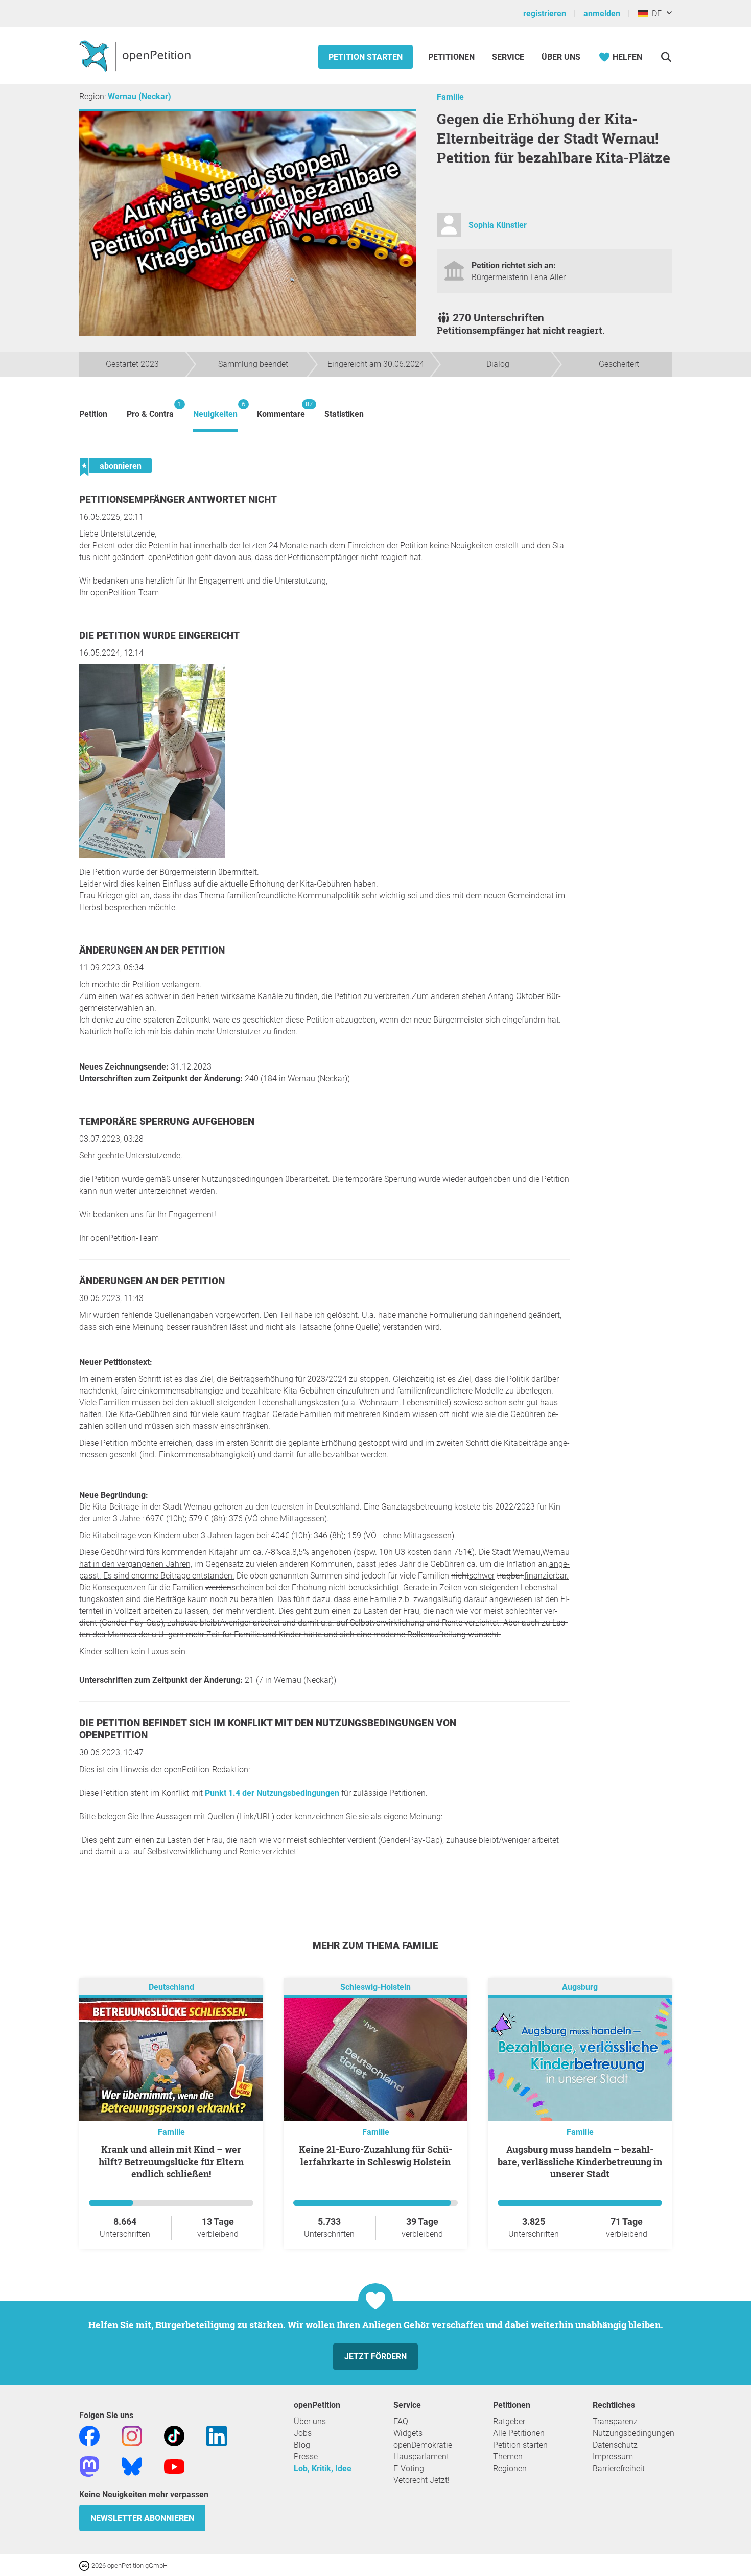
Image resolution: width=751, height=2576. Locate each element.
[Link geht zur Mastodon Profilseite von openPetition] (89, 2466)
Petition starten (366, 57)
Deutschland (171, 1987)
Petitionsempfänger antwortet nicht (178, 500)
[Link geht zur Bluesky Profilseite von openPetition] (132, 2466)
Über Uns (561, 57)
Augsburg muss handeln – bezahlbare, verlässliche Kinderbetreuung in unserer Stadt (580, 2162)
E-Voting (409, 2468)
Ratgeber (509, 2421)
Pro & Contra (150, 410)
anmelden (602, 14)
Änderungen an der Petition (152, 950)
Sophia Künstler (498, 225)
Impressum (613, 2457)
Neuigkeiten (215, 410)
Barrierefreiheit (619, 2468)
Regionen (510, 2468)
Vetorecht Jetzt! (421, 2480)
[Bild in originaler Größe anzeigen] (152, 855)
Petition (93, 414)
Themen (508, 2457)
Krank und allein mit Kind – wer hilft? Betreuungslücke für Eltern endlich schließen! (171, 2162)
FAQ (401, 2421)
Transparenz (615, 2421)
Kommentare (281, 410)
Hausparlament (421, 2457)
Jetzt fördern (375, 2357)
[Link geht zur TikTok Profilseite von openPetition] (174, 2435)
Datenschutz (615, 2445)
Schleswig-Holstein (375, 1987)
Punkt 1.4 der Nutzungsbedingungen (272, 1793)
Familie (450, 97)
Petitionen (452, 57)
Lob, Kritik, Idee (323, 2468)
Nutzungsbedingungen (633, 2433)
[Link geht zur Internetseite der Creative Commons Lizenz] (85, 2565)
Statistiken (344, 414)
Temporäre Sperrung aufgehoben (167, 1121)
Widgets (408, 2433)
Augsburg (580, 1987)
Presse (306, 2457)
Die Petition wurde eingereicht (159, 635)
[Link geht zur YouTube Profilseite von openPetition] (174, 2466)
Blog (302, 2445)
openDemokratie (423, 2445)
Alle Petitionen (519, 2433)
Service (508, 57)
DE (655, 14)
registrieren (545, 14)
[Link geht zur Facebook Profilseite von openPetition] (89, 2435)
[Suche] (666, 57)
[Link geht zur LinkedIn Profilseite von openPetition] (217, 2435)
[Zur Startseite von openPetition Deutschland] (136, 56)
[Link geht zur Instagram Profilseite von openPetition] (132, 2435)
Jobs (303, 2433)
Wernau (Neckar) (139, 96)
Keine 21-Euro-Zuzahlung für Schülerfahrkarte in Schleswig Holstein (375, 2155)
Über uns (310, 2421)
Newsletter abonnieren (142, 2518)
